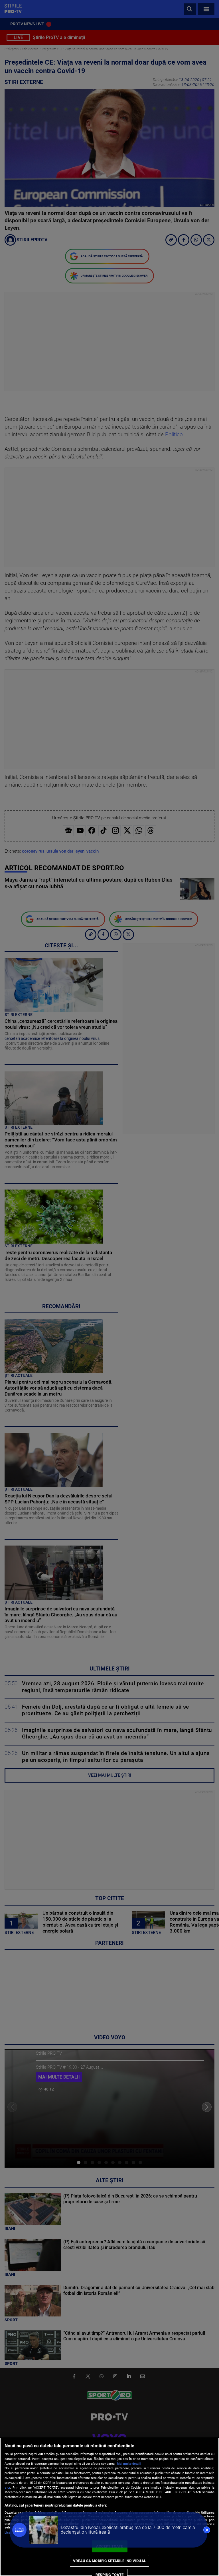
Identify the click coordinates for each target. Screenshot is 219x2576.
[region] (109, 2507)
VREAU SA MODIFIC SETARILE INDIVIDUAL (109, 2561)
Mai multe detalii (129, 2464)
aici (7, 2487)
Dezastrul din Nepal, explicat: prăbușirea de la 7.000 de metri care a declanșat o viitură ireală (128, 2530)
